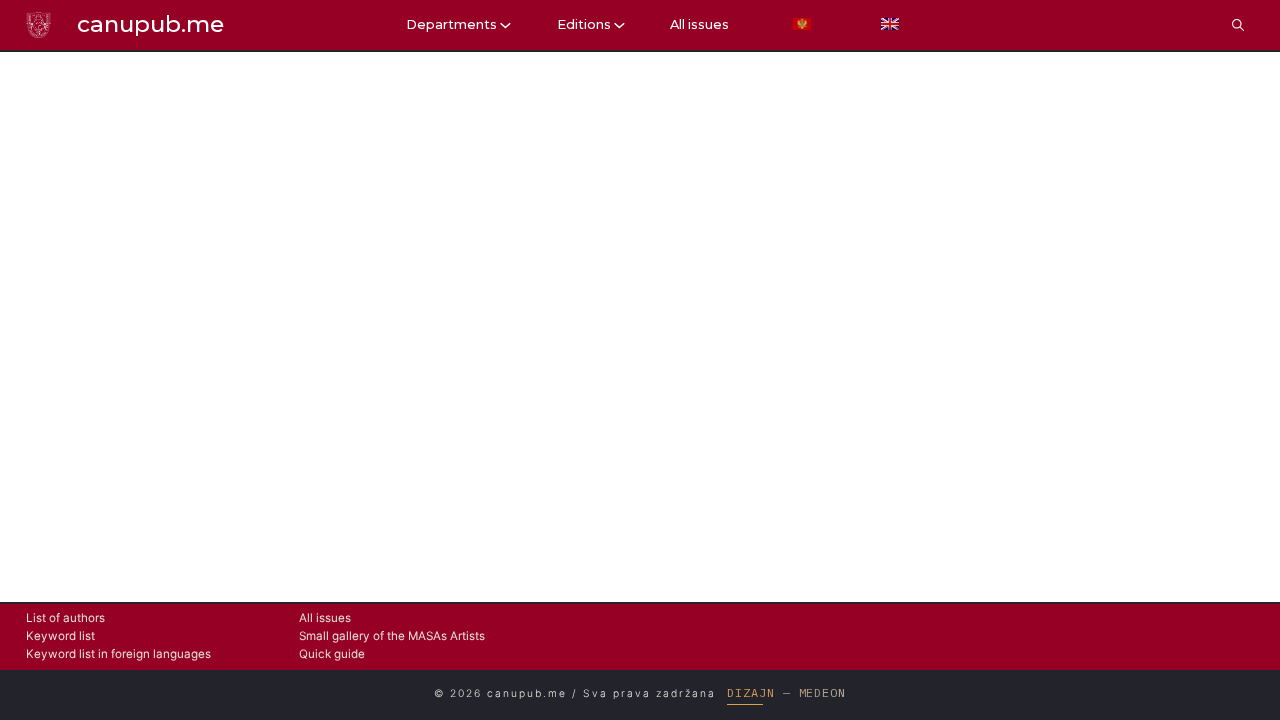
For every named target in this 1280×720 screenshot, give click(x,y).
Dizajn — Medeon (786, 692)
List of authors (65, 618)
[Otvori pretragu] (1238, 25)
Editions (584, 24)
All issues (699, 24)
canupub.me (150, 24)
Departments (451, 24)
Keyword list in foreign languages (118, 654)
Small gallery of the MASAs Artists (392, 636)
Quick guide (332, 654)
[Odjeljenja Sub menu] (505, 25)
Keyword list (60, 636)
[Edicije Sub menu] (619, 25)
